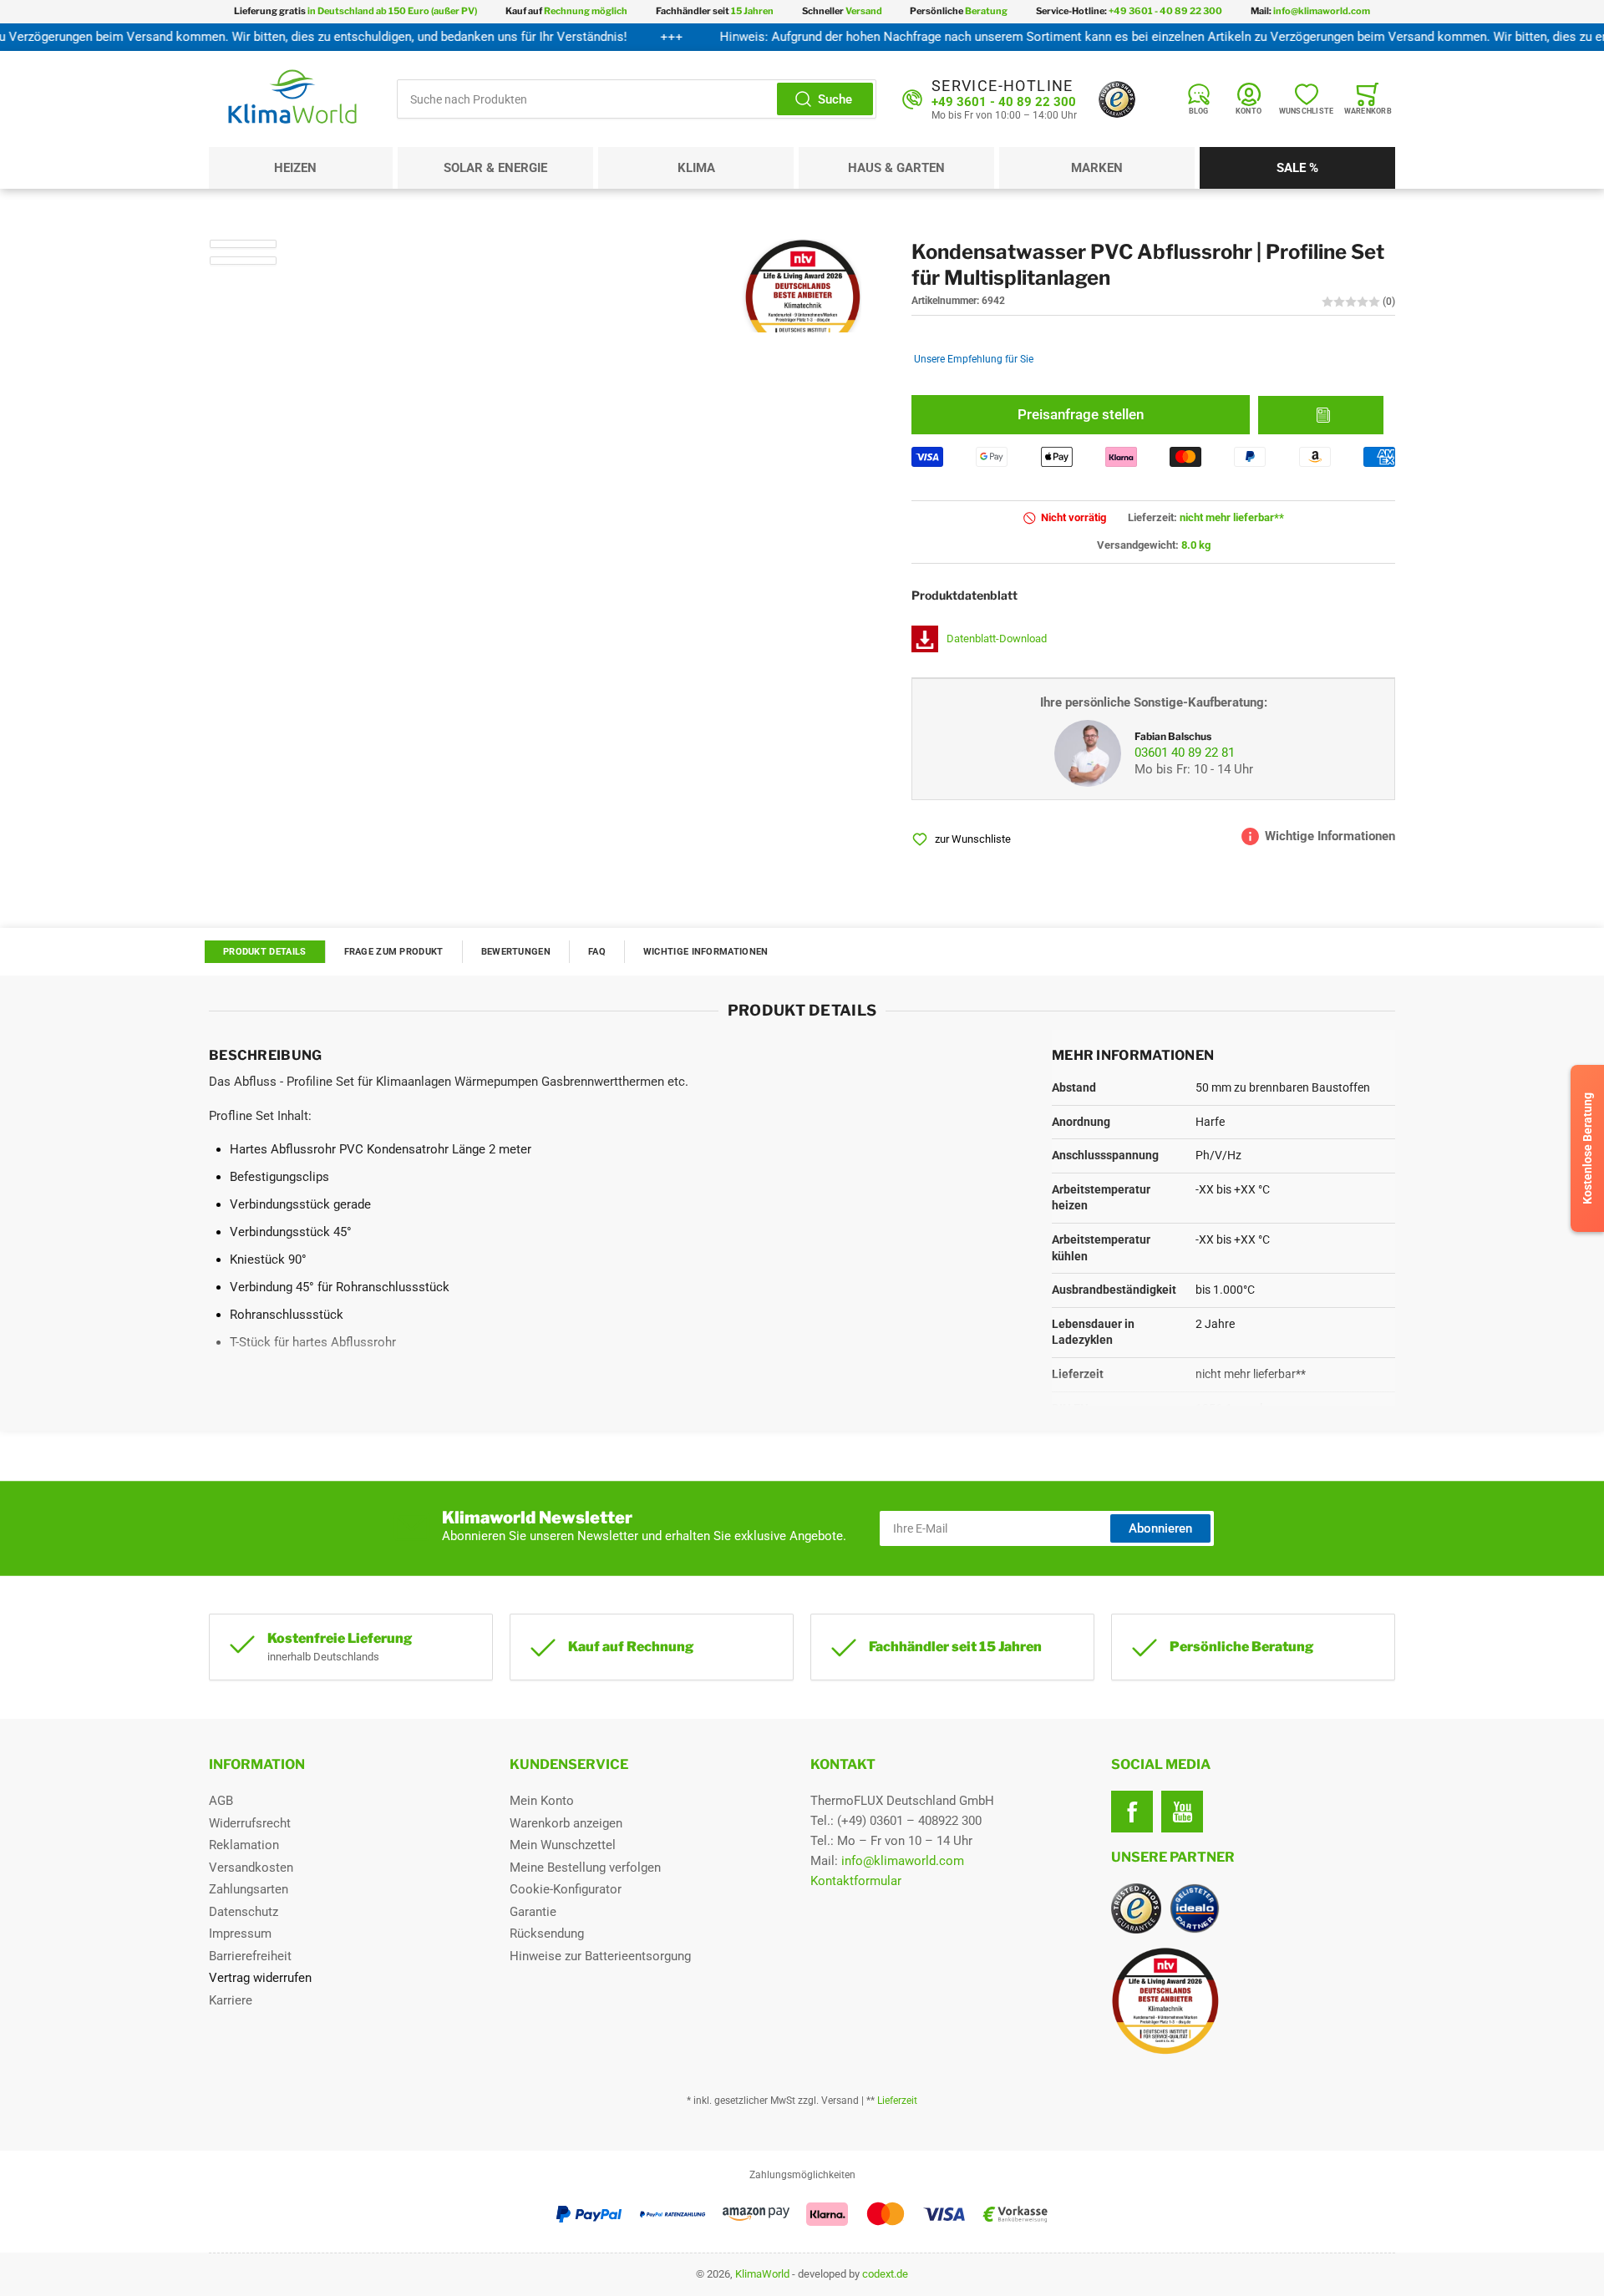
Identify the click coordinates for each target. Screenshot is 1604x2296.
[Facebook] (1132, 1812)
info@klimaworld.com (903, 1861)
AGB (221, 1801)
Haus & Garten (896, 168)
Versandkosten (251, 1868)
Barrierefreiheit (250, 1956)
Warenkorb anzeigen (566, 1823)
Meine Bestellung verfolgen (585, 1868)
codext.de (885, 2274)
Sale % (1297, 168)
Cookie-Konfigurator (566, 1889)
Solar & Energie (495, 168)
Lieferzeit (897, 2101)
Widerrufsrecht (250, 1823)
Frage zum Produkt (394, 952)
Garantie (533, 1912)
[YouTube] (1182, 1812)
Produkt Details (265, 952)
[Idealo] (1195, 1908)
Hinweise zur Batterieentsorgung (600, 1956)
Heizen (295, 168)
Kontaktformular (856, 1881)
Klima (696, 168)
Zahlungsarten (249, 1889)
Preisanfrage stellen (1081, 415)
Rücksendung (547, 1934)
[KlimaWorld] (1253, 1994)
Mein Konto (542, 1801)
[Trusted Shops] (1117, 99)
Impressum (240, 1934)
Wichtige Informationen (706, 952)
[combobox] (637, 99)
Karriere (231, 2000)
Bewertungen (516, 952)
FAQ (597, 952)
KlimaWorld (762, 2274)
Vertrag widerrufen (260, 1978)
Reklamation (244, 1845)
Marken (1097, 168)
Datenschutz (244, 1912)
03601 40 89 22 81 (1185, 753)
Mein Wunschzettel (563, 1845)
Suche (835, 99)
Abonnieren (1160, 1528)
